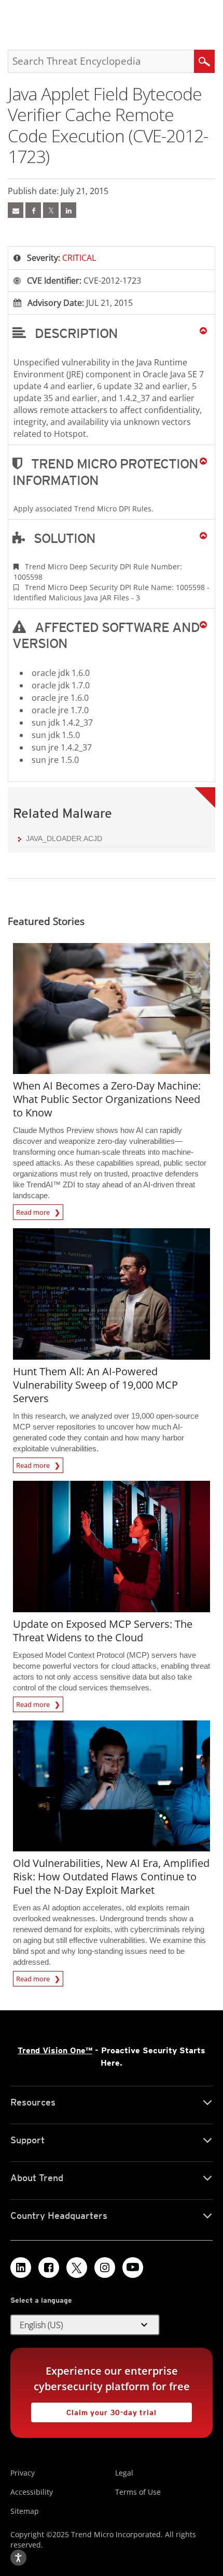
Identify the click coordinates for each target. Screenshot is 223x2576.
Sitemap (25, 2511)
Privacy (23, 2473)
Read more (34, 1211)
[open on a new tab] (77, 2268)
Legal (124, 2473)
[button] (112, 333)
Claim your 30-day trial (94, 2410)
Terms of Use (138, 2492)
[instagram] (105, 2268)
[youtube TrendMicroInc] (133, 2268)
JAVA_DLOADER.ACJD (64, 838)
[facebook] (33, 210)
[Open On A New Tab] (51, 210)
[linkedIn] (68, 210)
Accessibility (32, 2492)
